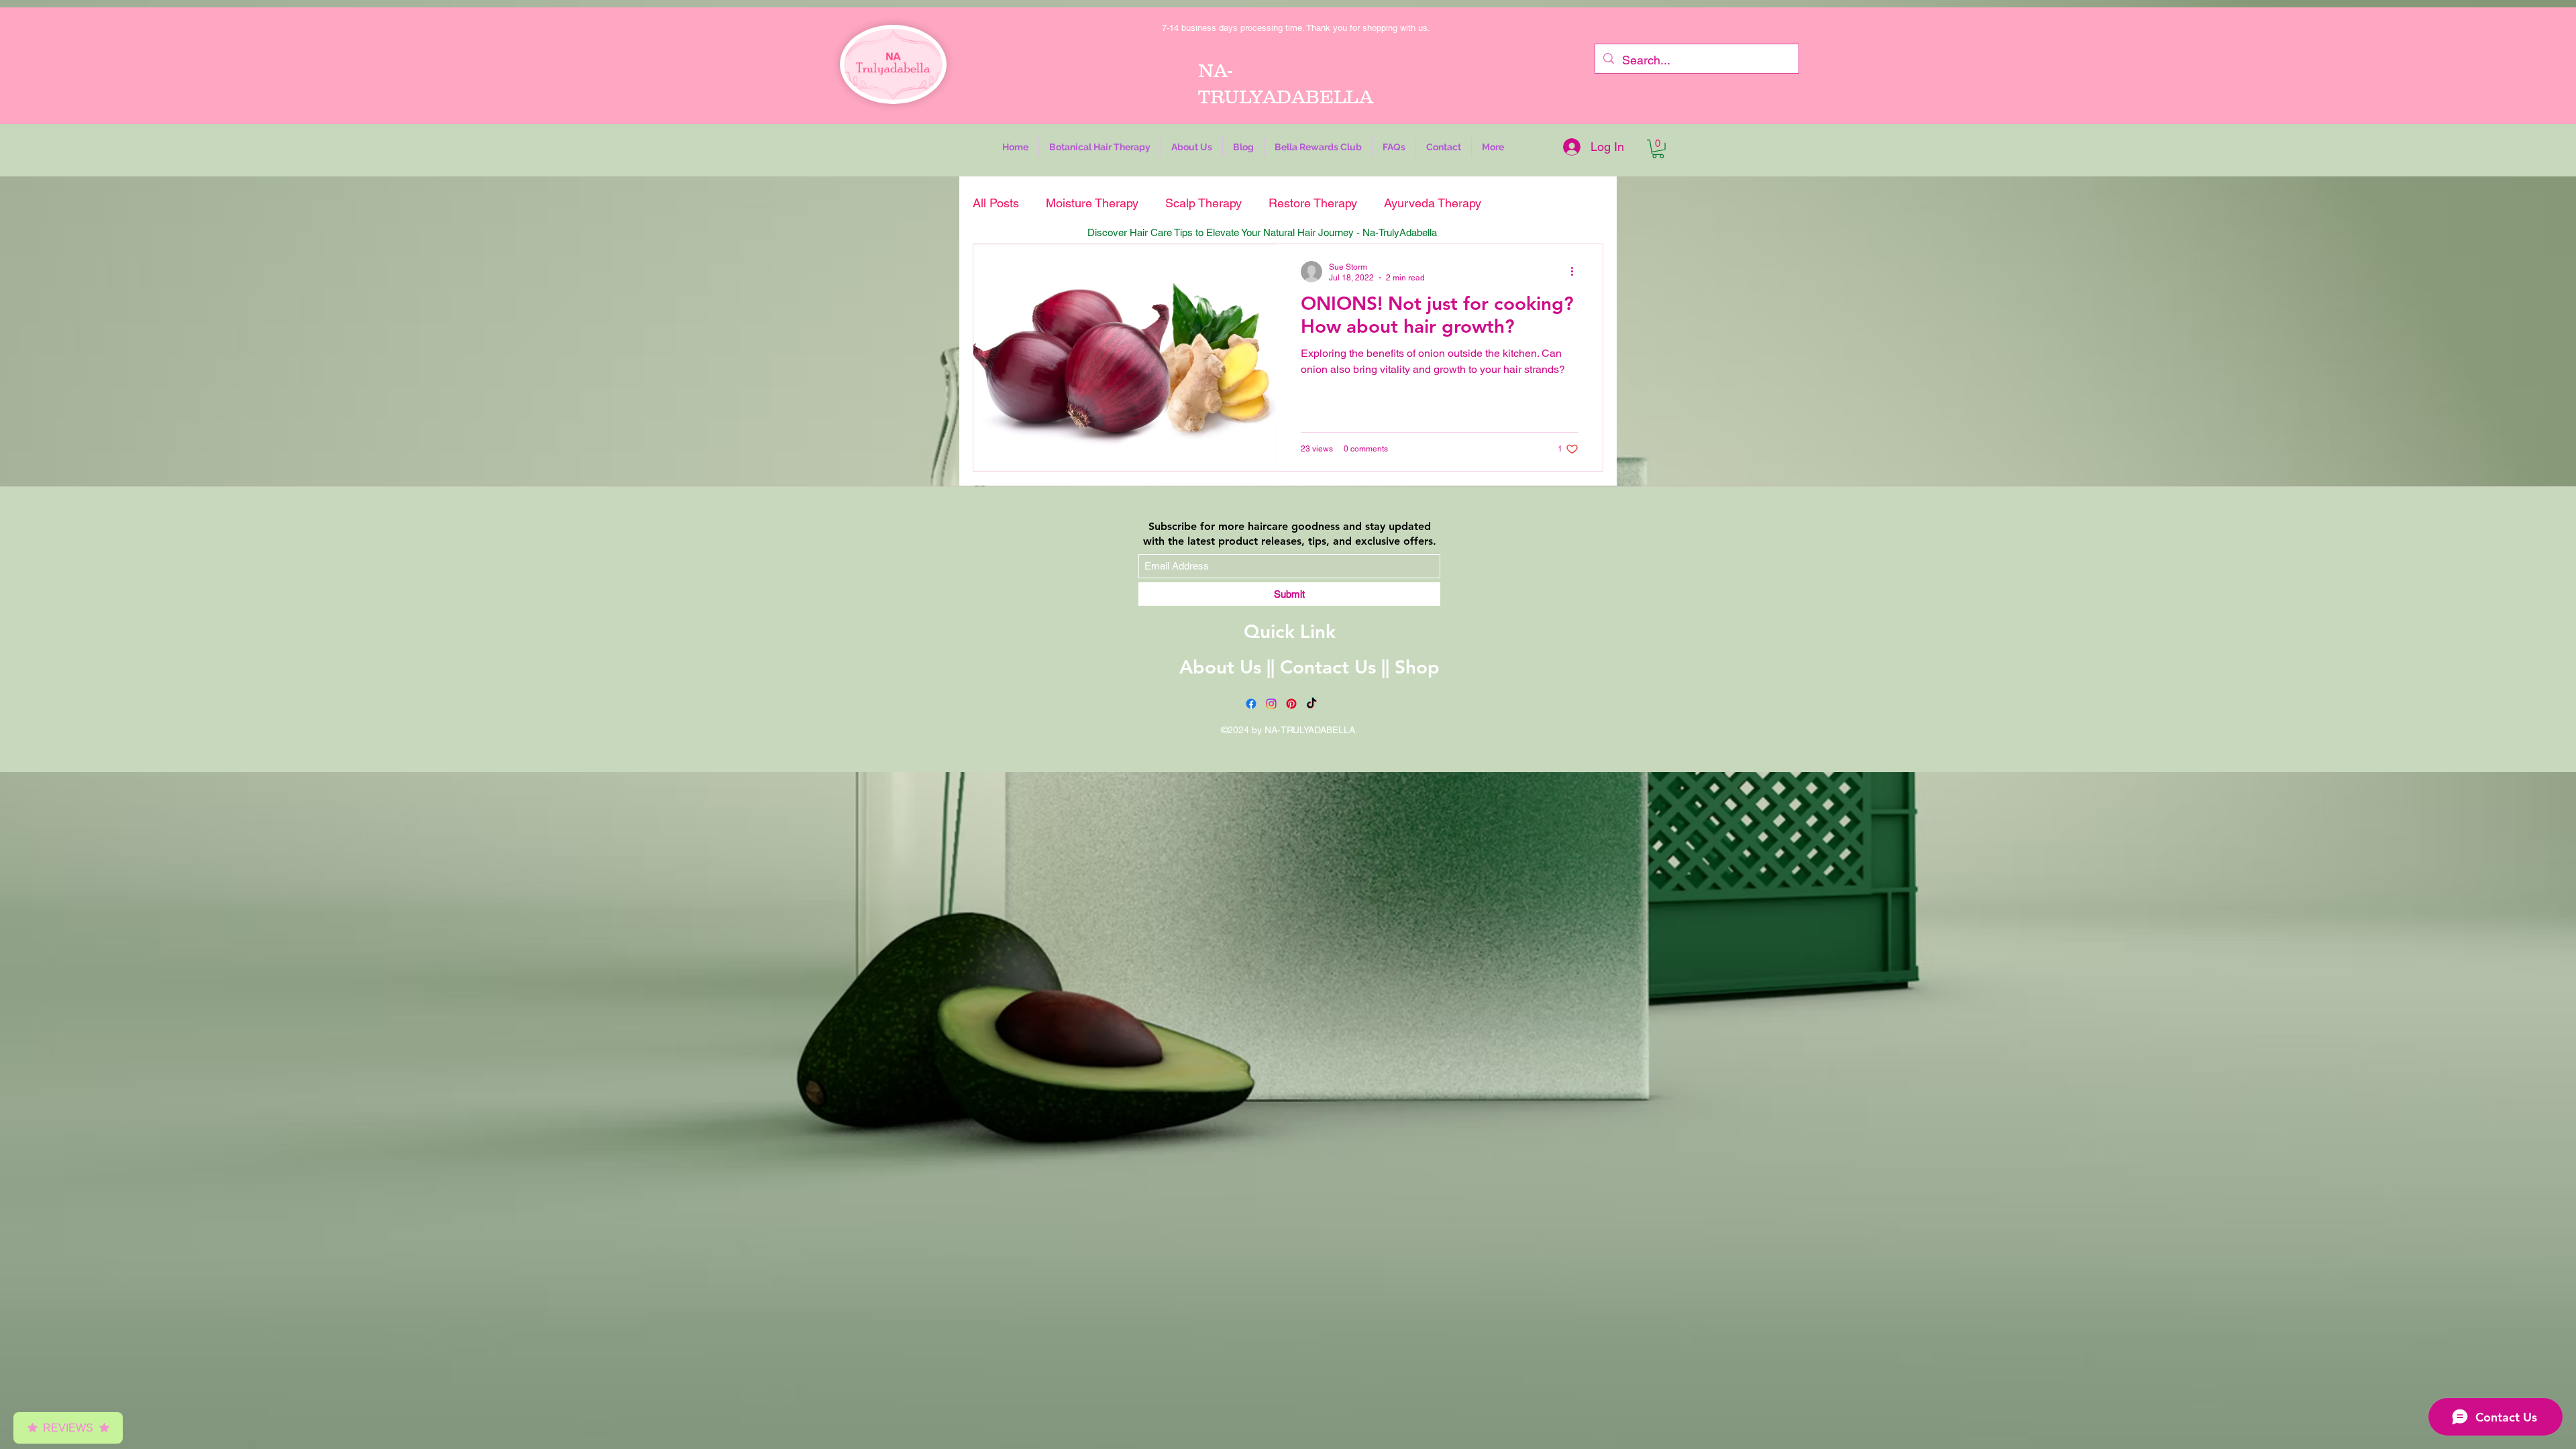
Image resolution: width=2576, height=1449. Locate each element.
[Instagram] (1271, 704)
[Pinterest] (1291, 704)
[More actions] (1576, 272)
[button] (1100, 147)
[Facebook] (1251, 704)
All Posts (996, 203)
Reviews (68, 1428)
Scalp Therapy (1203, 203)
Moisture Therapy (1092, 203)
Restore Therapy (1313, 203)
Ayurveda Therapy (1433, 203)
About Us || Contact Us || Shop (1309, 667)
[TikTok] (1311, 704)
